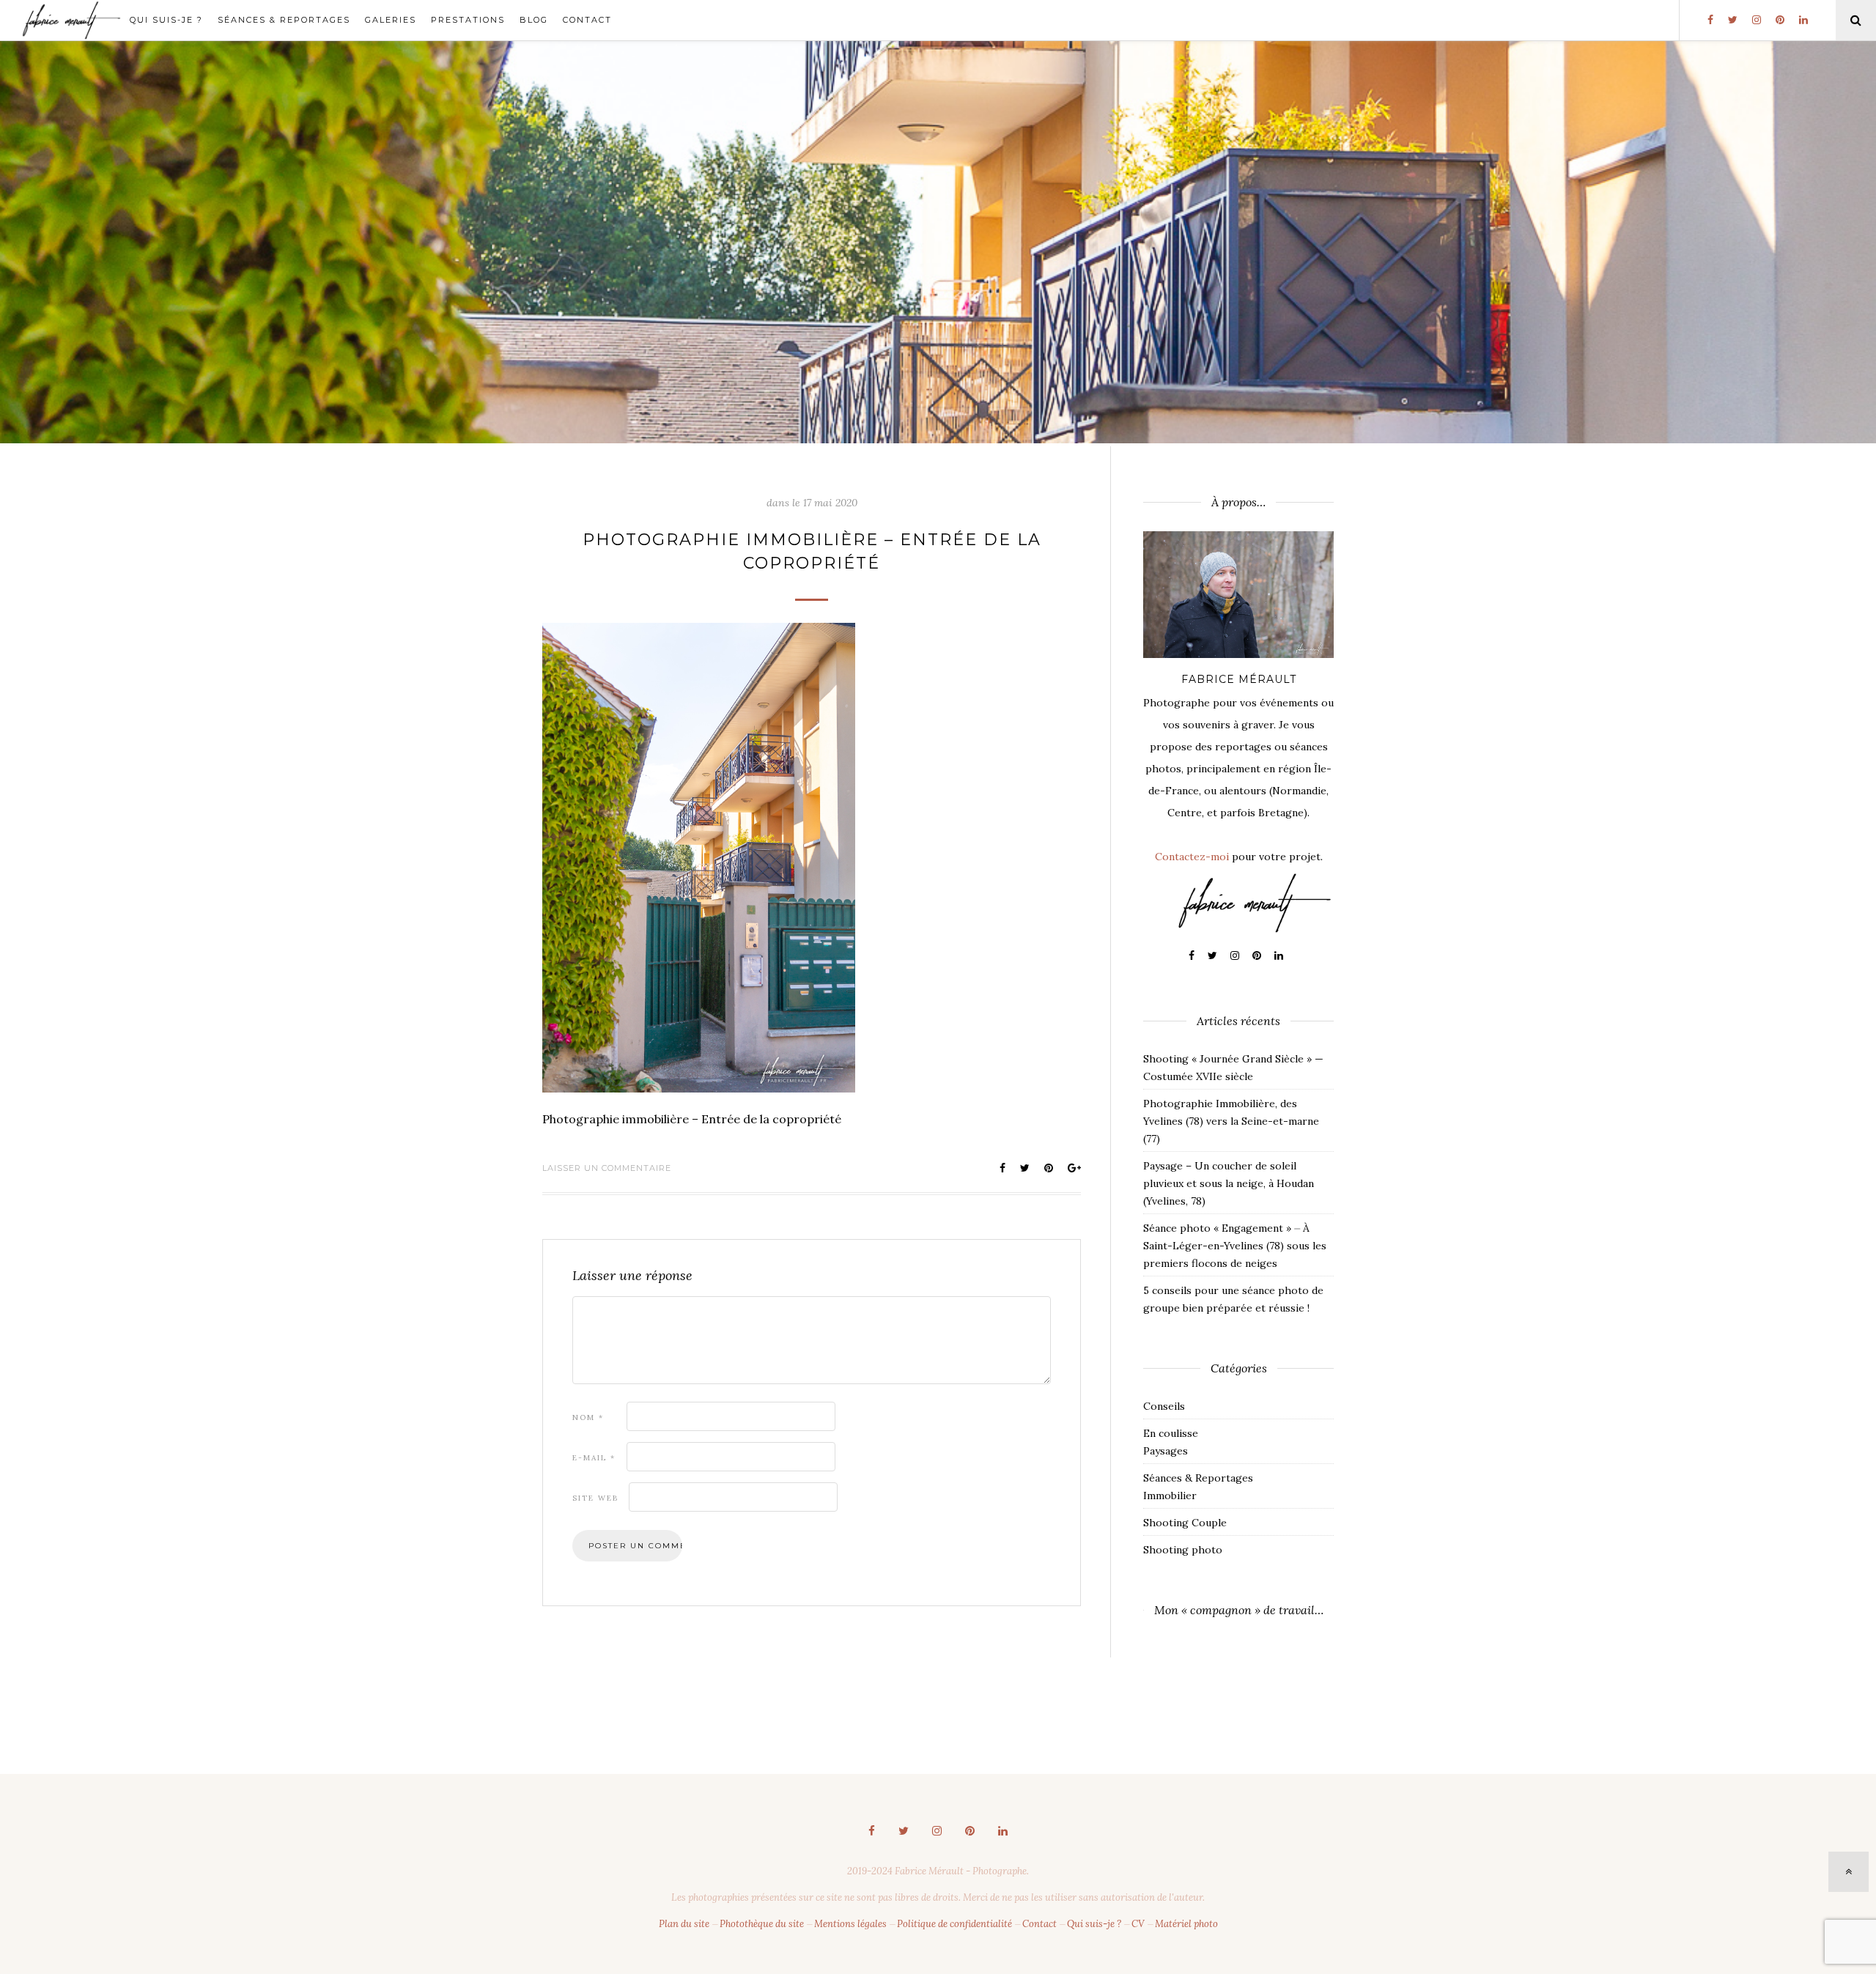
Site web (595, 1498)
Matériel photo (1186, 1924)
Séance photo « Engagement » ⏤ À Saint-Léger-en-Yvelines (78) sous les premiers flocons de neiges (1235, 1246)
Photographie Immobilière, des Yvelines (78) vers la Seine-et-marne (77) (1231, 1121)
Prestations (468, 20)
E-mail (594, 1458)
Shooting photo (1183, 1550)
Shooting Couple (1185, 1523)
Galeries (391, 20)
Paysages (1166, 1451)
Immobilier (1170, 1496)
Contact (587, 20)
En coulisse (1171, 1433)
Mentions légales (850, 1924)
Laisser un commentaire (607, 1168)
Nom (588, 1417)
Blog (534, 20)
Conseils (1164, 1406)
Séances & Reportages (284, 20)
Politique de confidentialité (954, 1924)
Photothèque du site (762, 1924)
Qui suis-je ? (166, 20)
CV (1138, 1924)
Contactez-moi (1192, 857)
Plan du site (684, 1924)
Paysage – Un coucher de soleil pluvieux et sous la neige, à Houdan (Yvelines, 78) (1229, 1183)
